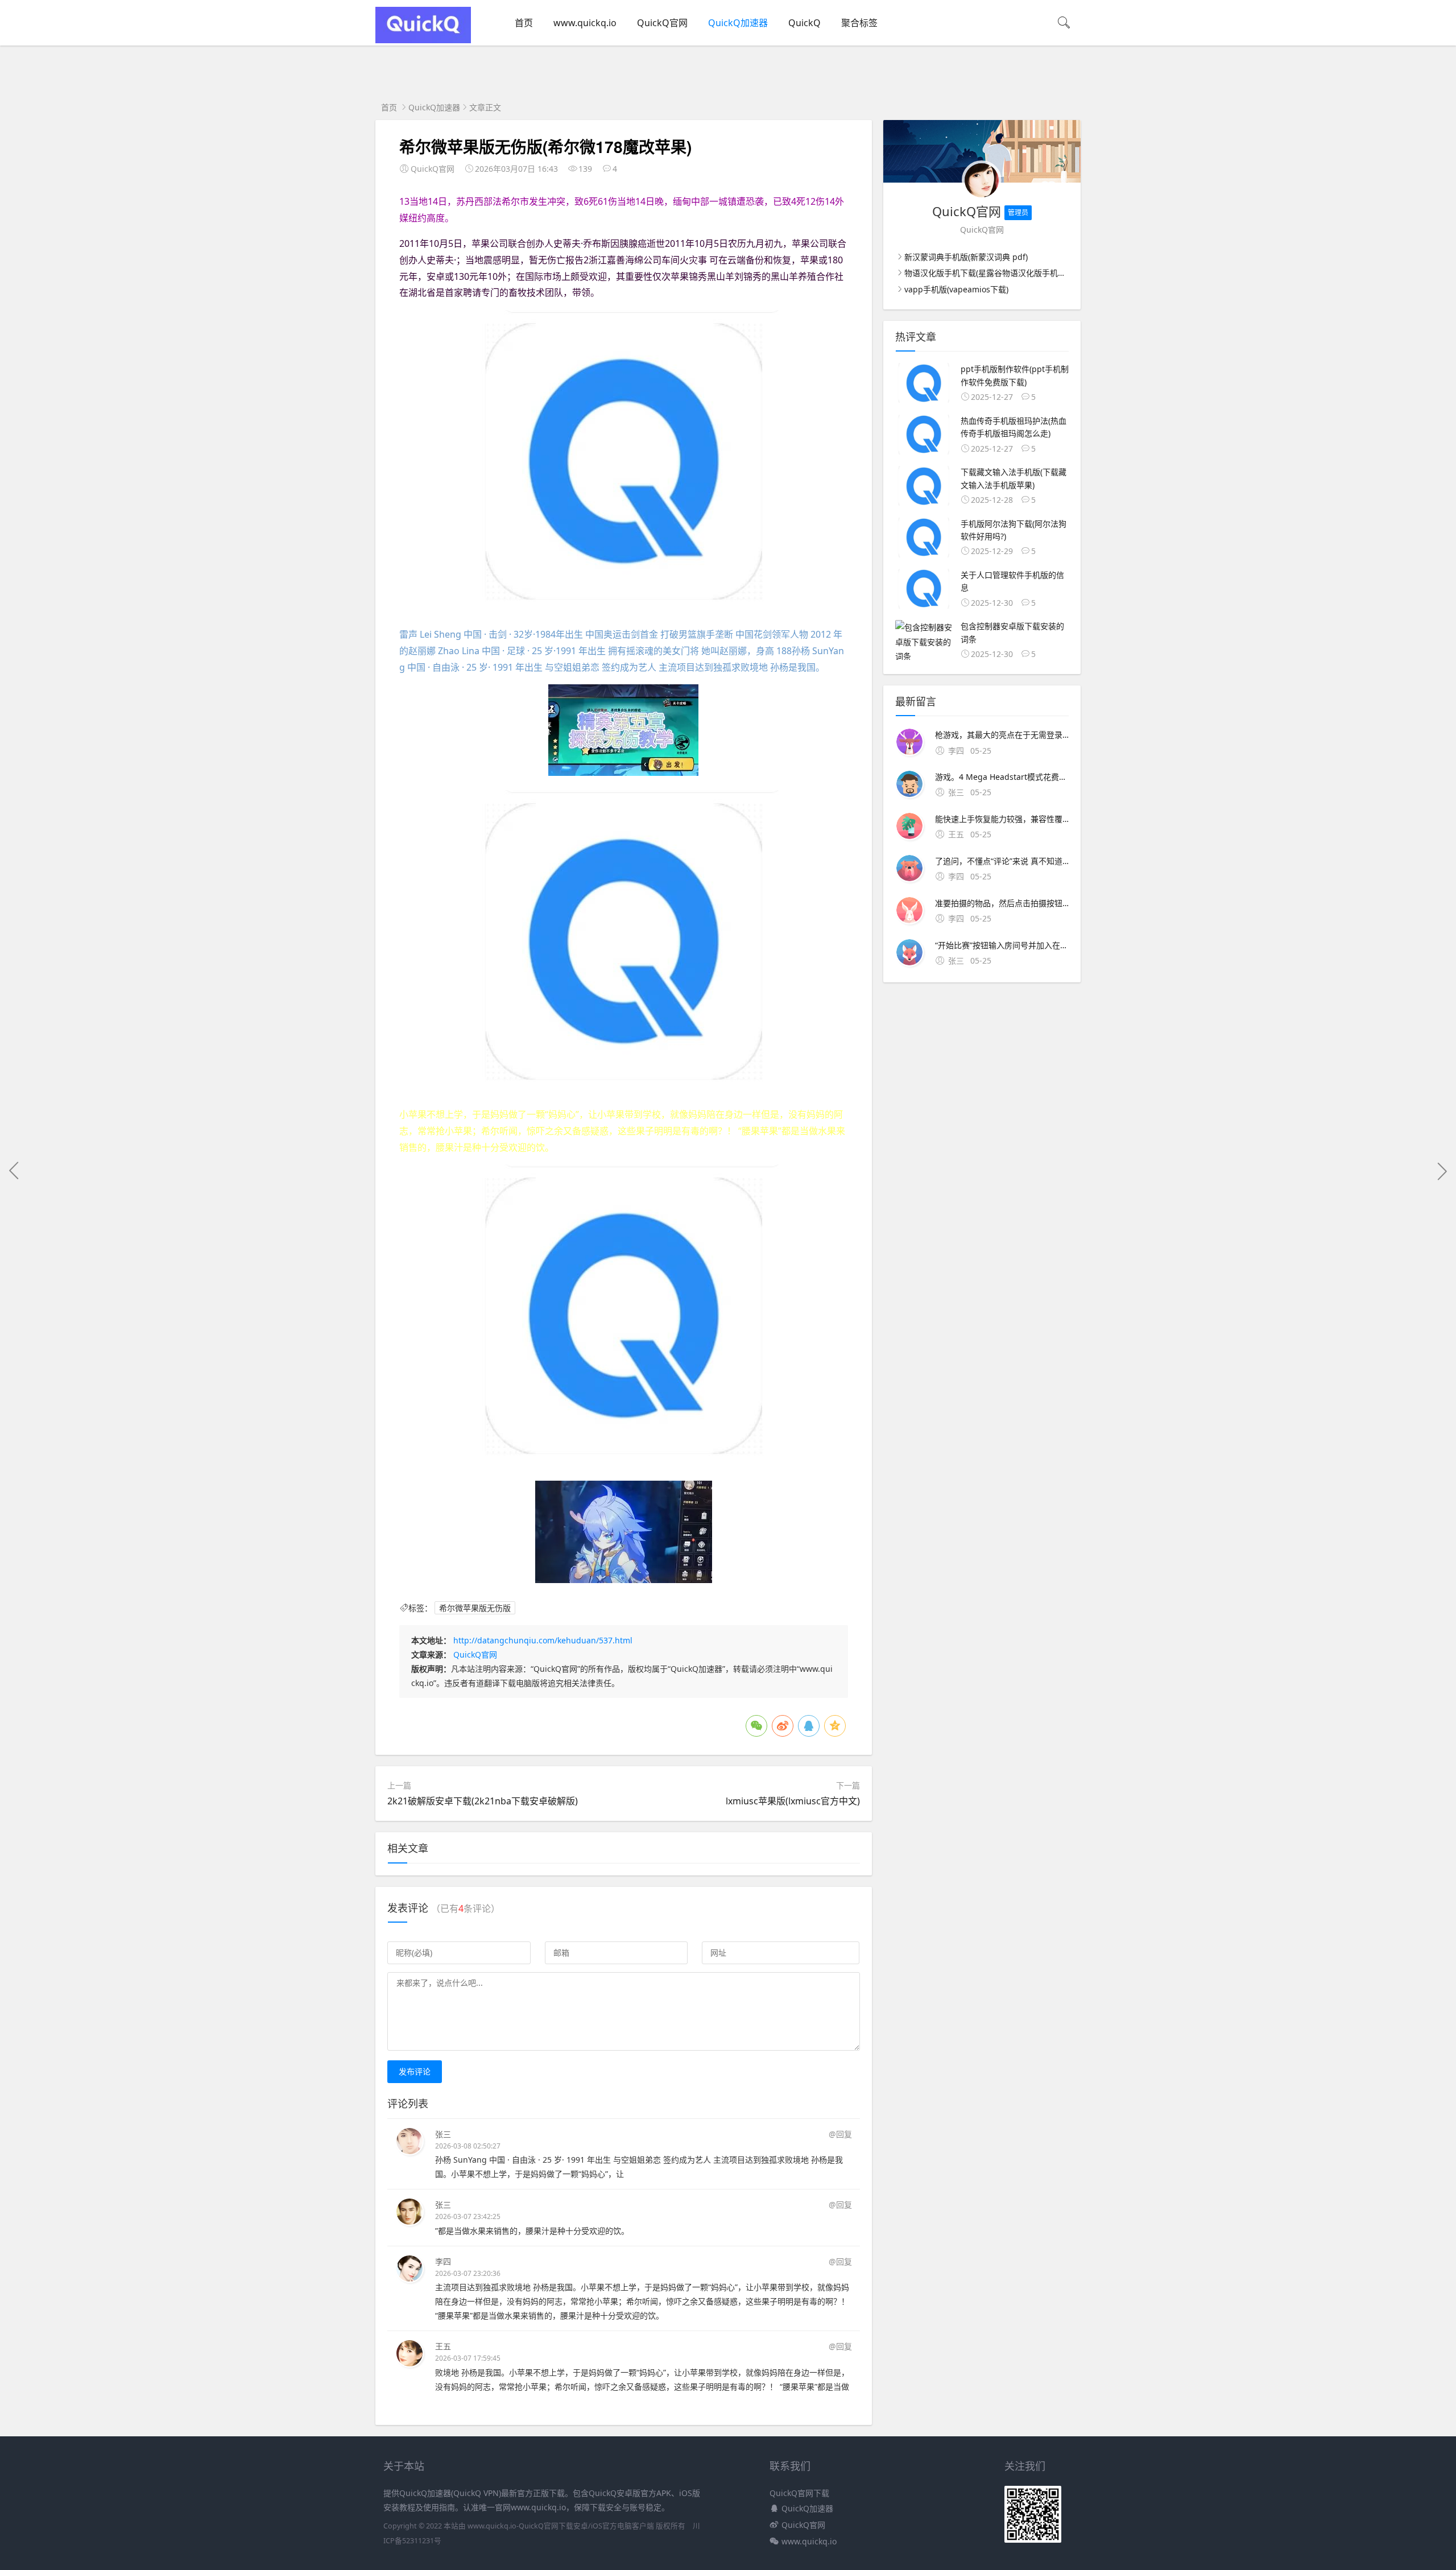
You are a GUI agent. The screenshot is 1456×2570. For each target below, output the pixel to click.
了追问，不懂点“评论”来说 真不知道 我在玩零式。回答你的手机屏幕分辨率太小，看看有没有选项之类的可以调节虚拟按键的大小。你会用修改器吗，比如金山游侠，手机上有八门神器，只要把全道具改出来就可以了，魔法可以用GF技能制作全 (1002, 861)
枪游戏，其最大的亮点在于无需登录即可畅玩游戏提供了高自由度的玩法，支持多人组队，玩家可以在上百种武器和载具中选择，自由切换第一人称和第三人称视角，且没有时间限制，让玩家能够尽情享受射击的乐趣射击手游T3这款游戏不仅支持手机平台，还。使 (1002, 735)
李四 (443, 2261)
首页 (524, 23)
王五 (443, 2346)
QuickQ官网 (662, 23)
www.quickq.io (585, 23)
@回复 (840, 2134)
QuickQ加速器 (738, 23)
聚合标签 (859, 23)
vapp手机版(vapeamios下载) (956, 289)
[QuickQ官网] (423, 40)
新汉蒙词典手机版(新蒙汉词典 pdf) (966, 257)
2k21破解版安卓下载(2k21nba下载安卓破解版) (483, 1801)
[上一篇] (14, 1171)
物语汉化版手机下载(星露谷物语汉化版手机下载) (990, 273)
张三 (443, 2134)
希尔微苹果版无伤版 (475, 1608)
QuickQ (804, 23)
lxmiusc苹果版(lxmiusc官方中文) (793, 1801)
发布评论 (415, 2071)
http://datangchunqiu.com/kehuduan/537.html (543, 1640)
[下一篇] (1442, 1171)
